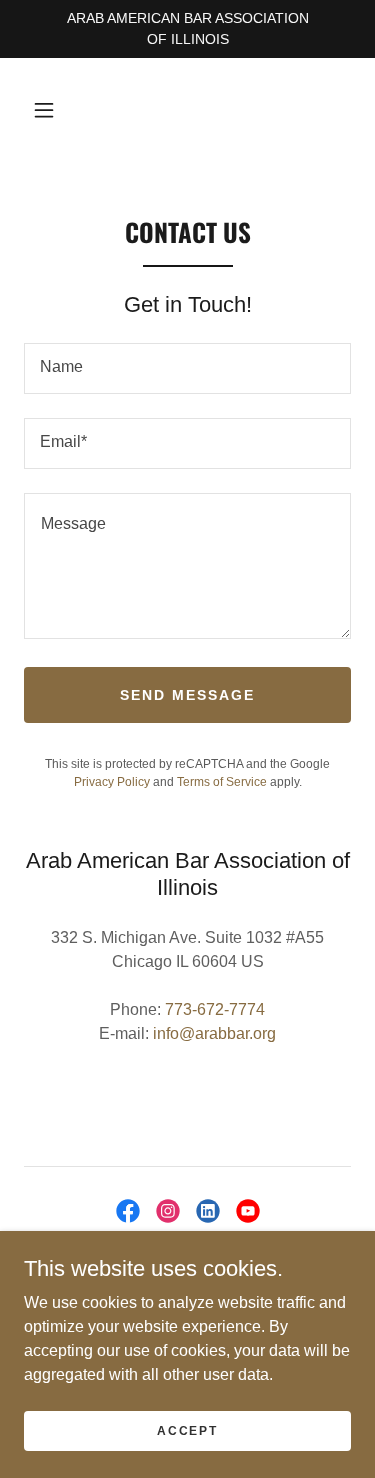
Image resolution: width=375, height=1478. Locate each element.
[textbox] (187, 368)
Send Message (187, 695)
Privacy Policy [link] (112, 782)
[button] (44, 110)
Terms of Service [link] (222, 782)
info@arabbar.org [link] (214, 1033)
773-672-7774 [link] (215, 1009)
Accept (187, 1430)
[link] (128, 1211)
